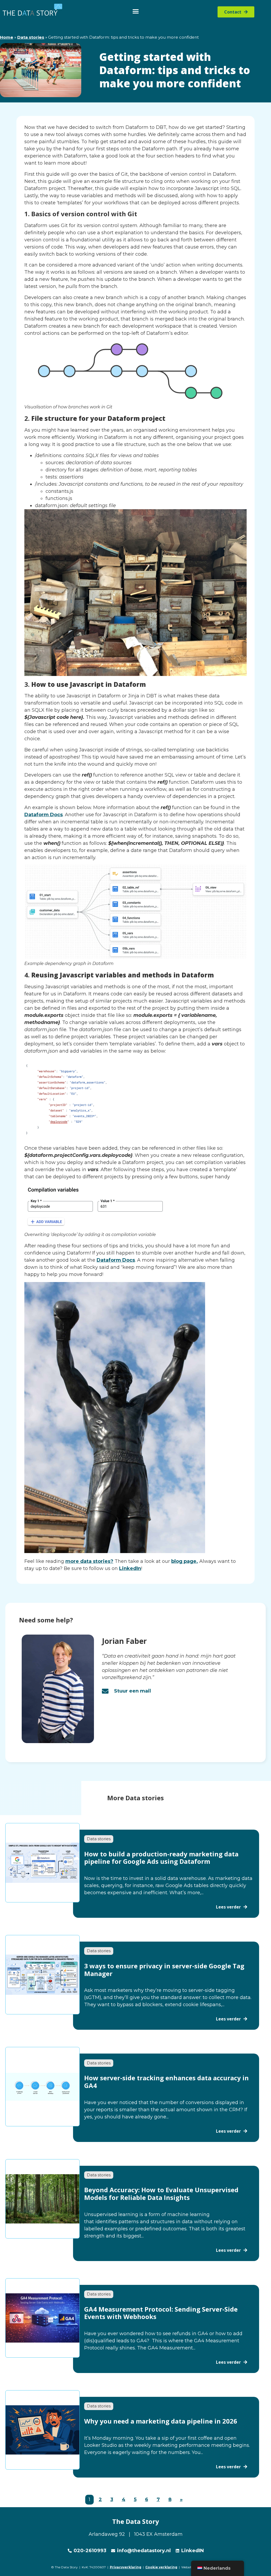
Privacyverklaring (126, 2567)
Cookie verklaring (161, 2567)
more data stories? (89, 1561)
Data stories (31, 37)
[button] (136, 11)
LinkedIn (130, 1568)
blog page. (185, 1561)
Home (7, 37)
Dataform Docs (44, 815)
